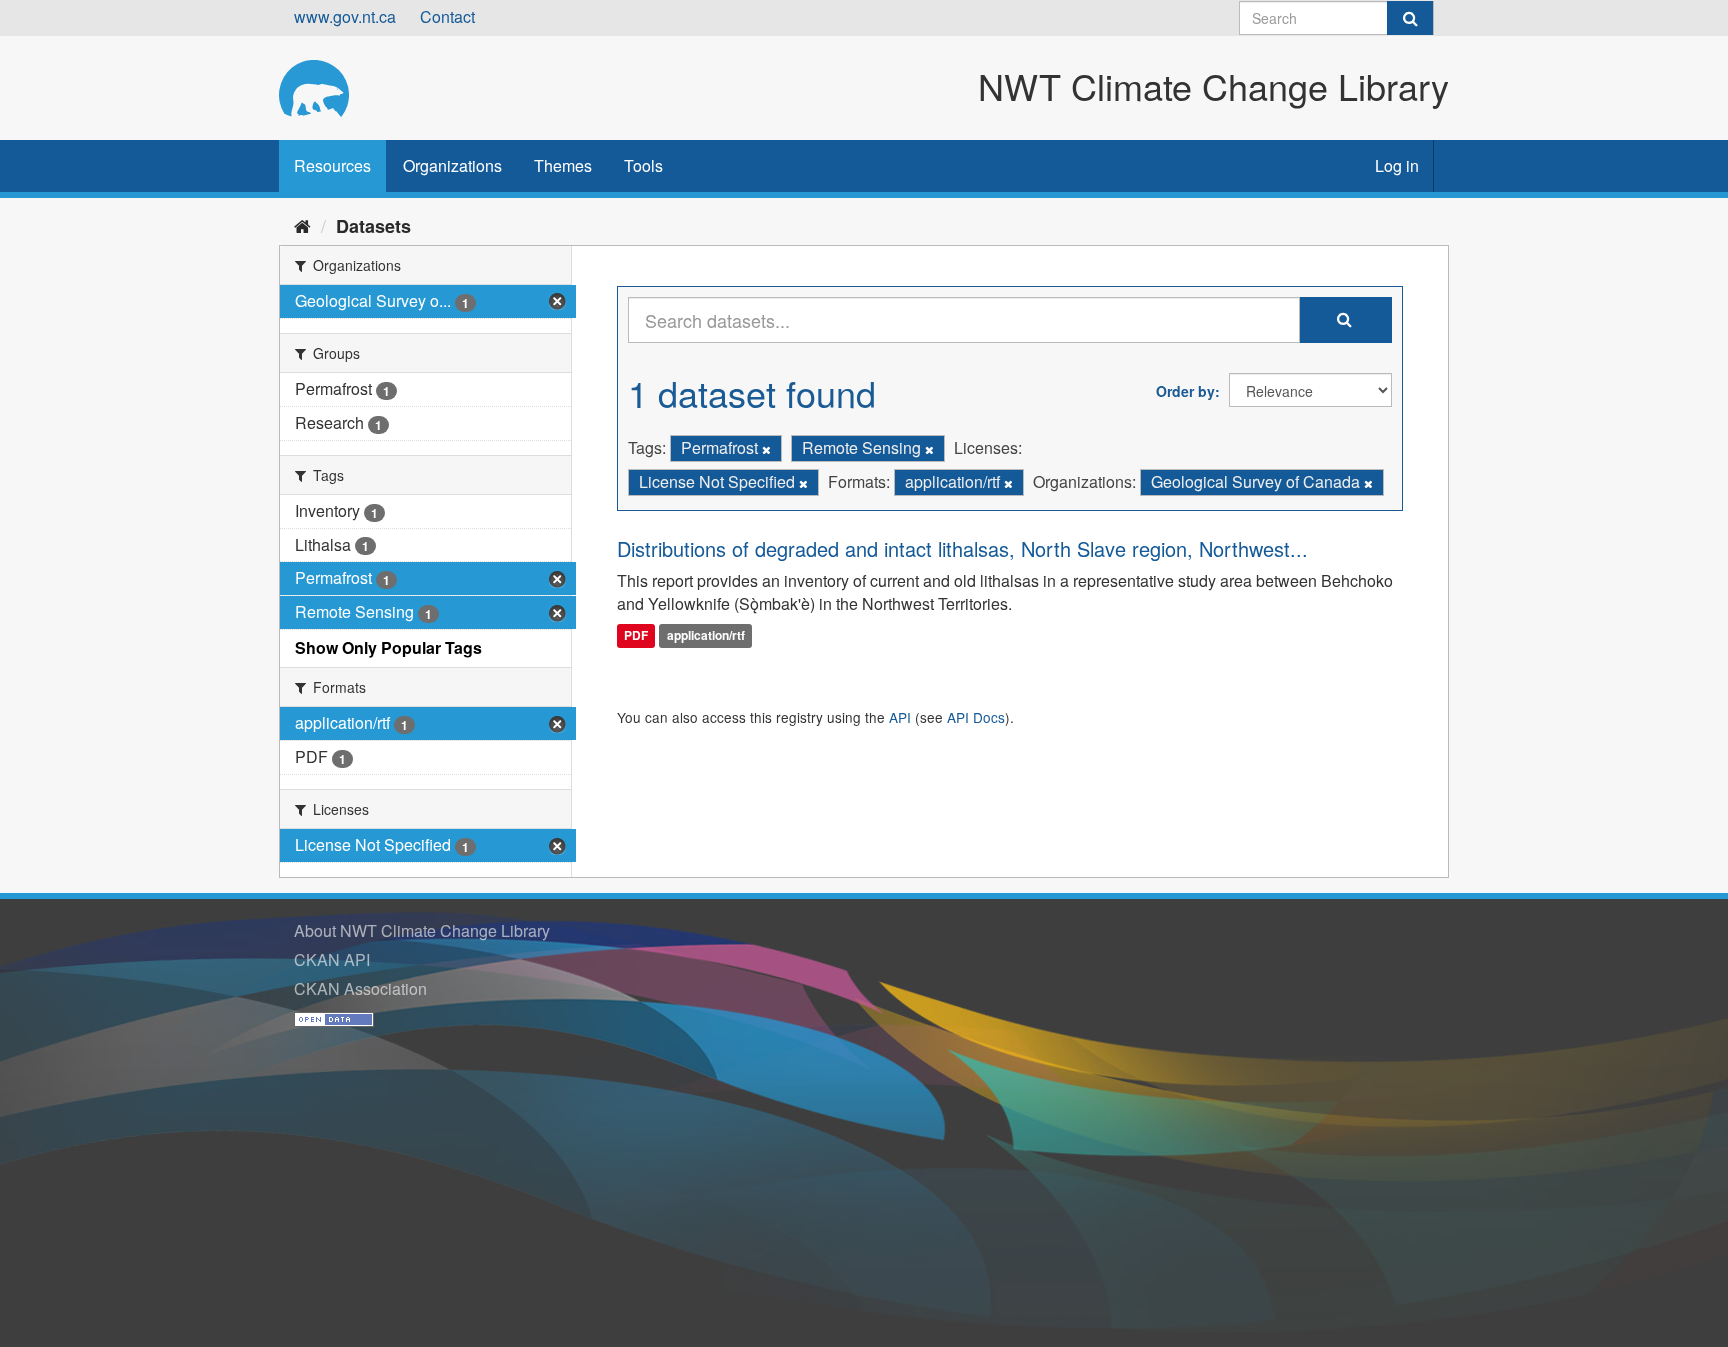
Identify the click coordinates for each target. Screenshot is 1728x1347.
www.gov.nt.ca (345, 16)
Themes (563, 165)
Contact (447, 16)
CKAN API (332, 959)
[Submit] (1410, 18)
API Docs (976, 717)
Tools (643, 165)
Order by (1185, 391)
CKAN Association (360, 988)
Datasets (373, 226)
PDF (636, 635)
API (900, 717)
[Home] (302, 225)
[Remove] (766, 449)
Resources (332, 165)
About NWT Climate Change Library (422, 930)
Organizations (452, 165)
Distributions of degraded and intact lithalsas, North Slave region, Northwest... (962, 548)
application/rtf (706, 635)
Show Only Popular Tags (388, 647)
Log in (1397, 165)
